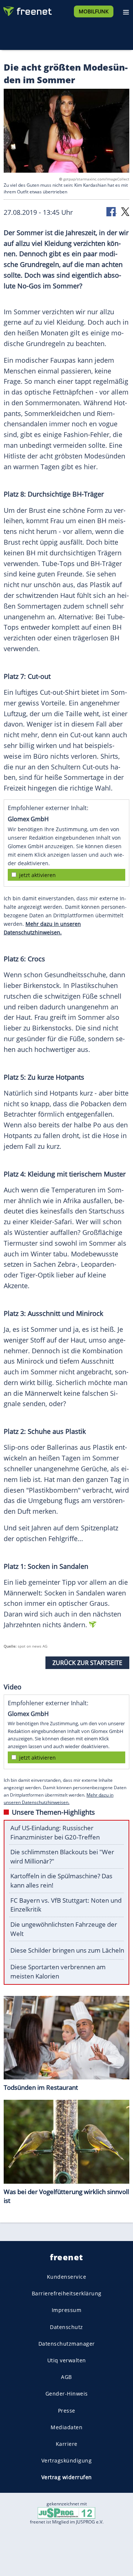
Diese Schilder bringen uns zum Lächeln (67, 1950)
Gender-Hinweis (67, 2394)
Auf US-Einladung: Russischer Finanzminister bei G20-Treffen (55, 1832)
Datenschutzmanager (67, 2344)
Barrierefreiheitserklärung (67, 2293)
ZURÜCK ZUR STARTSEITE (87, 1663)
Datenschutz (66, 2327)
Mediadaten (66, 2427)
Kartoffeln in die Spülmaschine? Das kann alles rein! (61, 1881)
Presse (67, 2411)
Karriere (67, 2444)
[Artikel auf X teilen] (125, 211)
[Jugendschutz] (66, 2512)
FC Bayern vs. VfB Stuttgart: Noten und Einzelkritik (66, 1905)
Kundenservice (67, 2277)
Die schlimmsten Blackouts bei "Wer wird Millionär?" (62, 1856)
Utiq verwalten (67, 2360)
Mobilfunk (94, 11)
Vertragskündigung (67, 2460)
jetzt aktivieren (37, 875)
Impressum (67, 2310)
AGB (66, 2377)
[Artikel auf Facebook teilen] (112, 211)
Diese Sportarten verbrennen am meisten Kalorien (58, 1971)
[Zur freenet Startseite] (27, 10)
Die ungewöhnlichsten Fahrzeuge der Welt (64, 1929)
